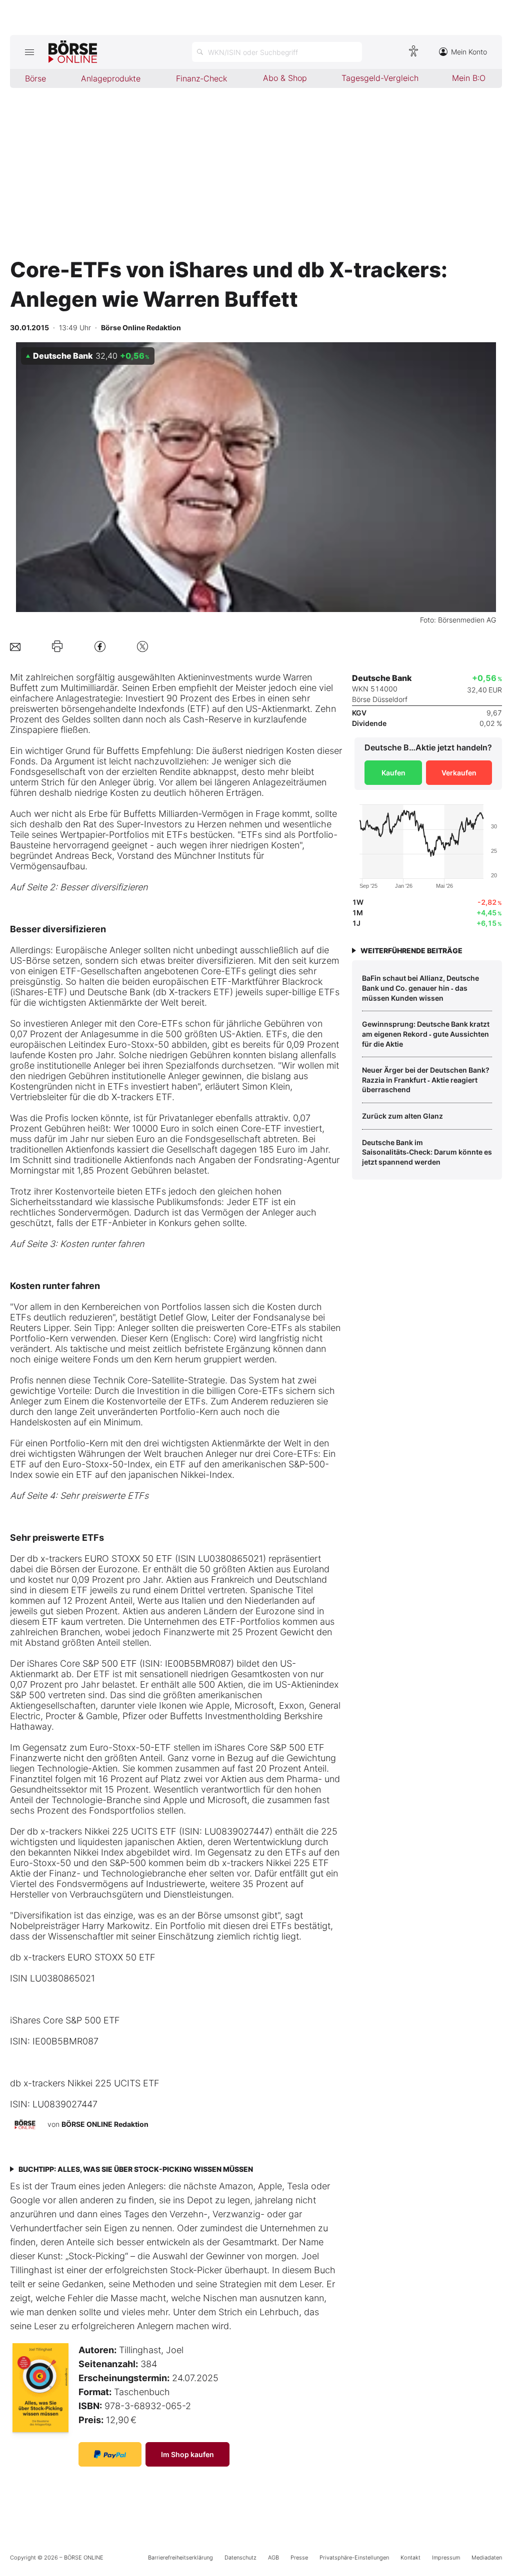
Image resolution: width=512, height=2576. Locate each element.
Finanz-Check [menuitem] (201, 78)
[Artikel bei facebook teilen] (100, 646)
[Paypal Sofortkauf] (110, 2454)
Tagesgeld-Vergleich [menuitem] (380, 78)
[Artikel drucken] (57, 646)
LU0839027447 (65, 2104)
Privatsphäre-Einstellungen (354, 2558)
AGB (273, 2558)
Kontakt (410, 2558)
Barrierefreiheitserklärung (180, 2558)
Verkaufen (459, 773)
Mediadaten (487, 2558)
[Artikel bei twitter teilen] (142, 646)
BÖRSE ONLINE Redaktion (105, 2124)
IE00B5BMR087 (65, 2041)
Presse (299, 2558)
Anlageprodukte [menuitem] (111, 78)
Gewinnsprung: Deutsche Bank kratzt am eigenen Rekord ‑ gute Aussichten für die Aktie (426, 1034)
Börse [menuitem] (35, 78)
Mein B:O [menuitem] (469, 78)
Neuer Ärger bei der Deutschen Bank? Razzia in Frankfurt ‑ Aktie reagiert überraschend (426, 1080)
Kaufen (393, 773)
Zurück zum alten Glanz (402, 1116)
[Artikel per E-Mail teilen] (15, 646)
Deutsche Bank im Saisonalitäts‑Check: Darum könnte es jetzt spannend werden (427, 1152)
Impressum (446, 2558)
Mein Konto (469, 52)
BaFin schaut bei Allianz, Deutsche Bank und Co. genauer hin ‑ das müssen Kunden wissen (420, 988)
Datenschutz (240, 2558)
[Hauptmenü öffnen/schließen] (29, 52)
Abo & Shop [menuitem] (285, 78)
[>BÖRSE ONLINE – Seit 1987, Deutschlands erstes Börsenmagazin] (73, 52)
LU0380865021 (62, 1978)
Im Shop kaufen (187, 2454)
